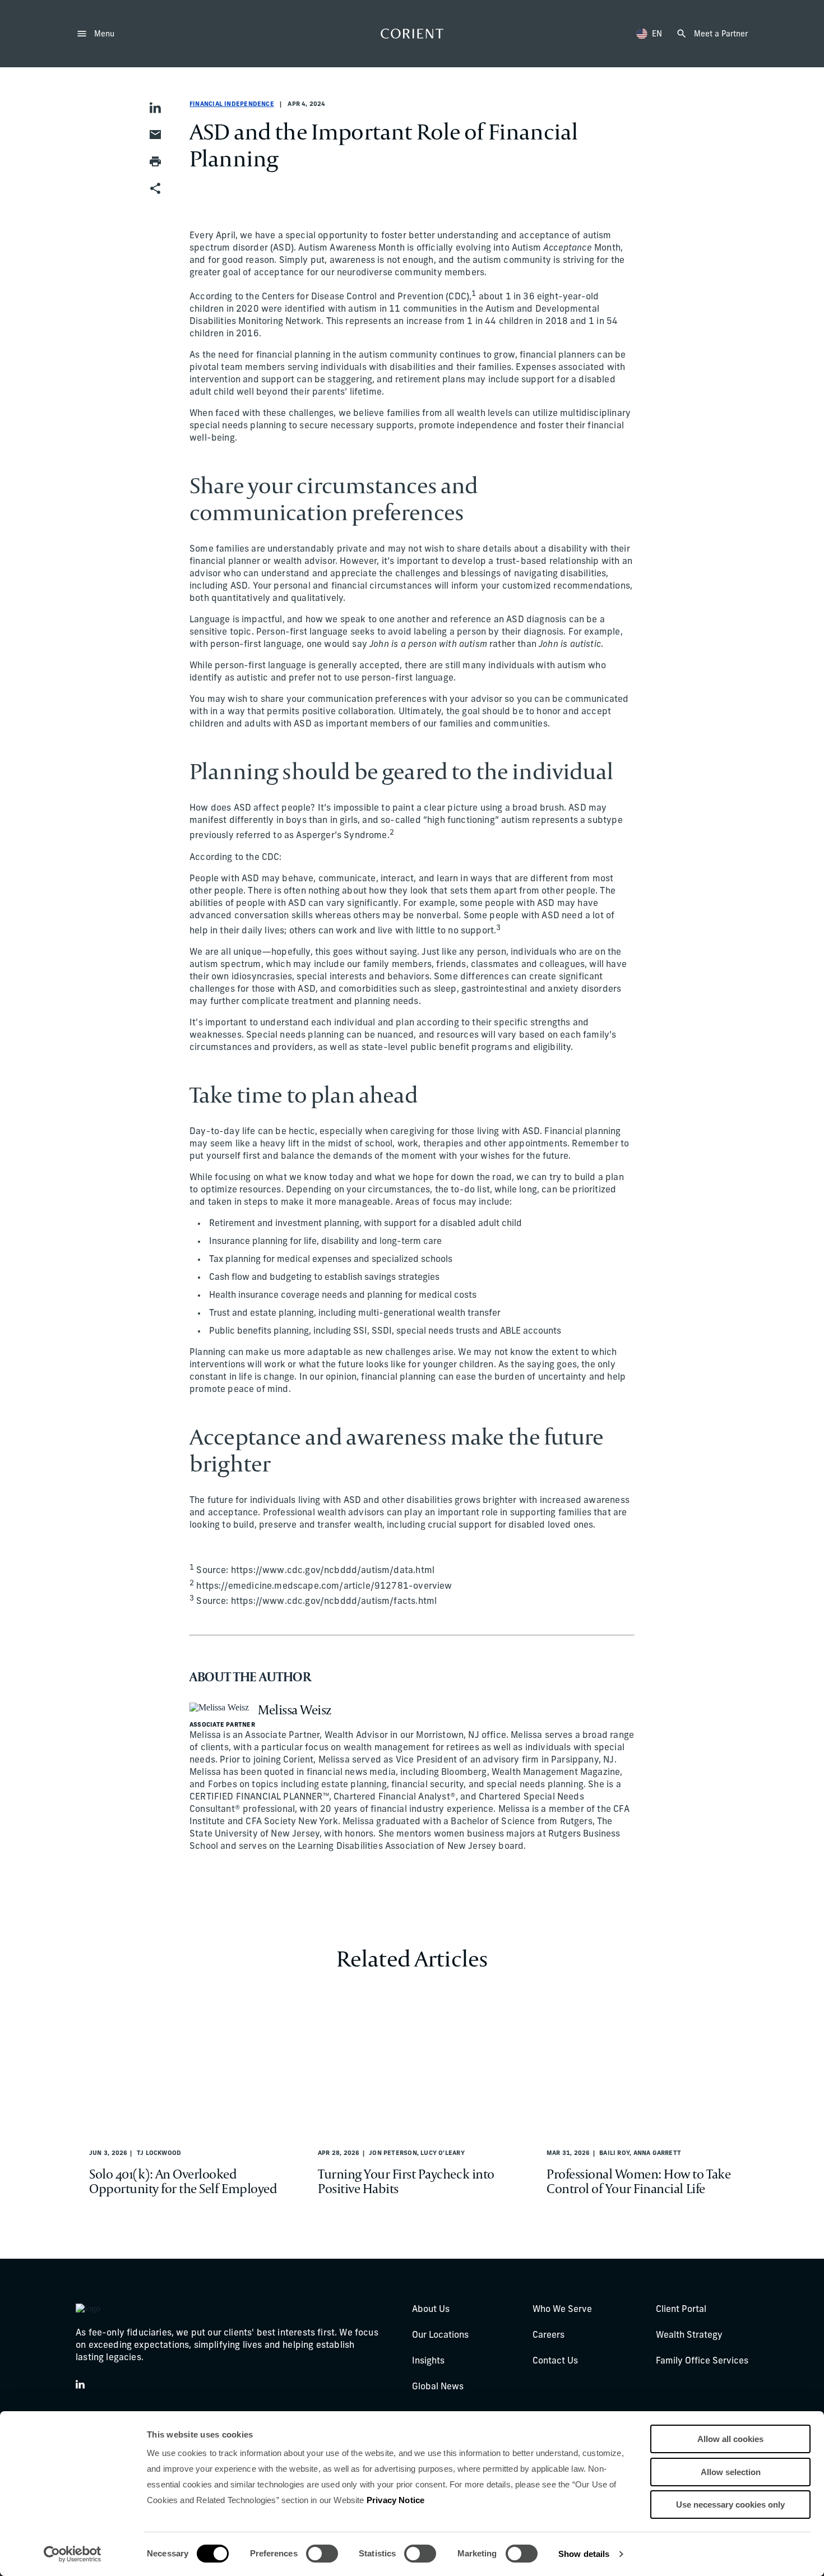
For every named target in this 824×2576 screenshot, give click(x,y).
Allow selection (731, 2472)
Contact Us (555, 2361)
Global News (438, 2387)
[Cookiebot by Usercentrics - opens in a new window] (73, 2554)
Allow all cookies (730, 2439)
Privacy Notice (395, 2500)
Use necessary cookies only (730, 2505)
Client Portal (681, 2310)
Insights (428, 2361)
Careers (548, 2335)
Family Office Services (702, 2361)
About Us (431, 2310)
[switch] (322, 2554)
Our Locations (440, 2335)
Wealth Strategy (689, 2335)
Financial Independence (232, 105)
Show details (584, 2554)
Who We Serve (562, 2310)
